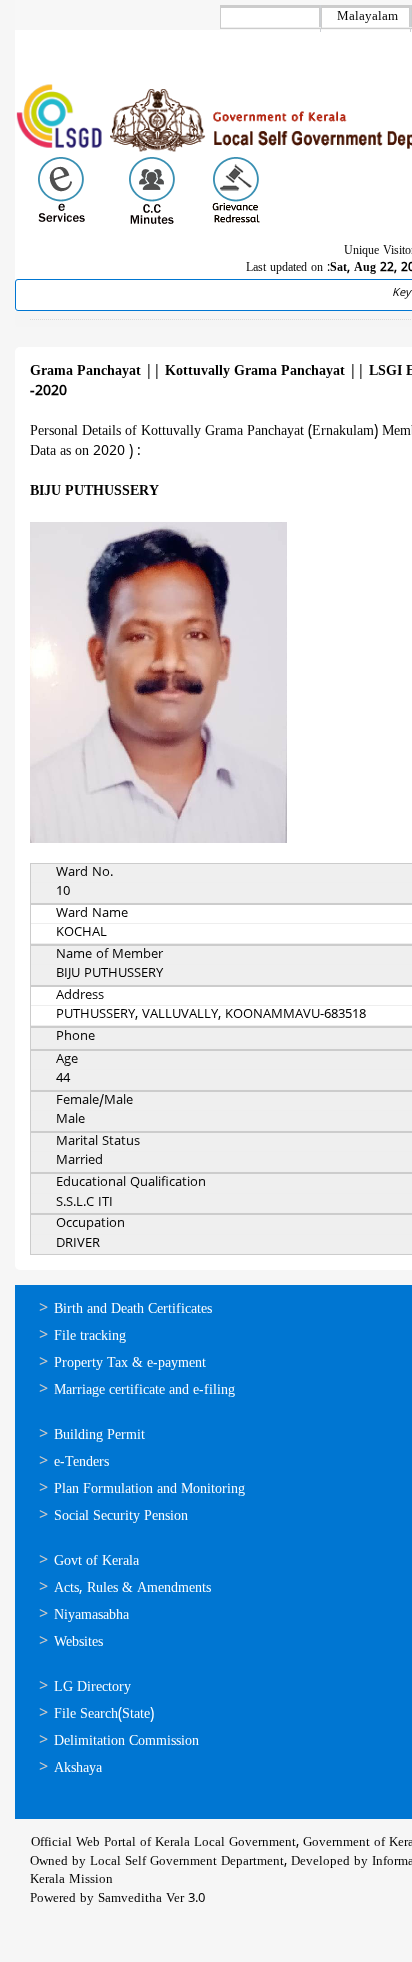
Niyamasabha (91, 1615)
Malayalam (367, 17)
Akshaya (78, 1768)
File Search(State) (104, 1714)
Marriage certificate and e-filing (144, 1390)
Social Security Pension (121, 1516)
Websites (78, 1642)
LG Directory (92, 1687)
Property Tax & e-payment (130, 1363)
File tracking (90, 1336)
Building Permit (99, 1435)
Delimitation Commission (126, 1741)
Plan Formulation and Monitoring (149, 1489)
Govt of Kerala (96, 1561)
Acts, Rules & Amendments (132, 1588)
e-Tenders (81, 1462)
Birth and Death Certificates (133, 1309)
